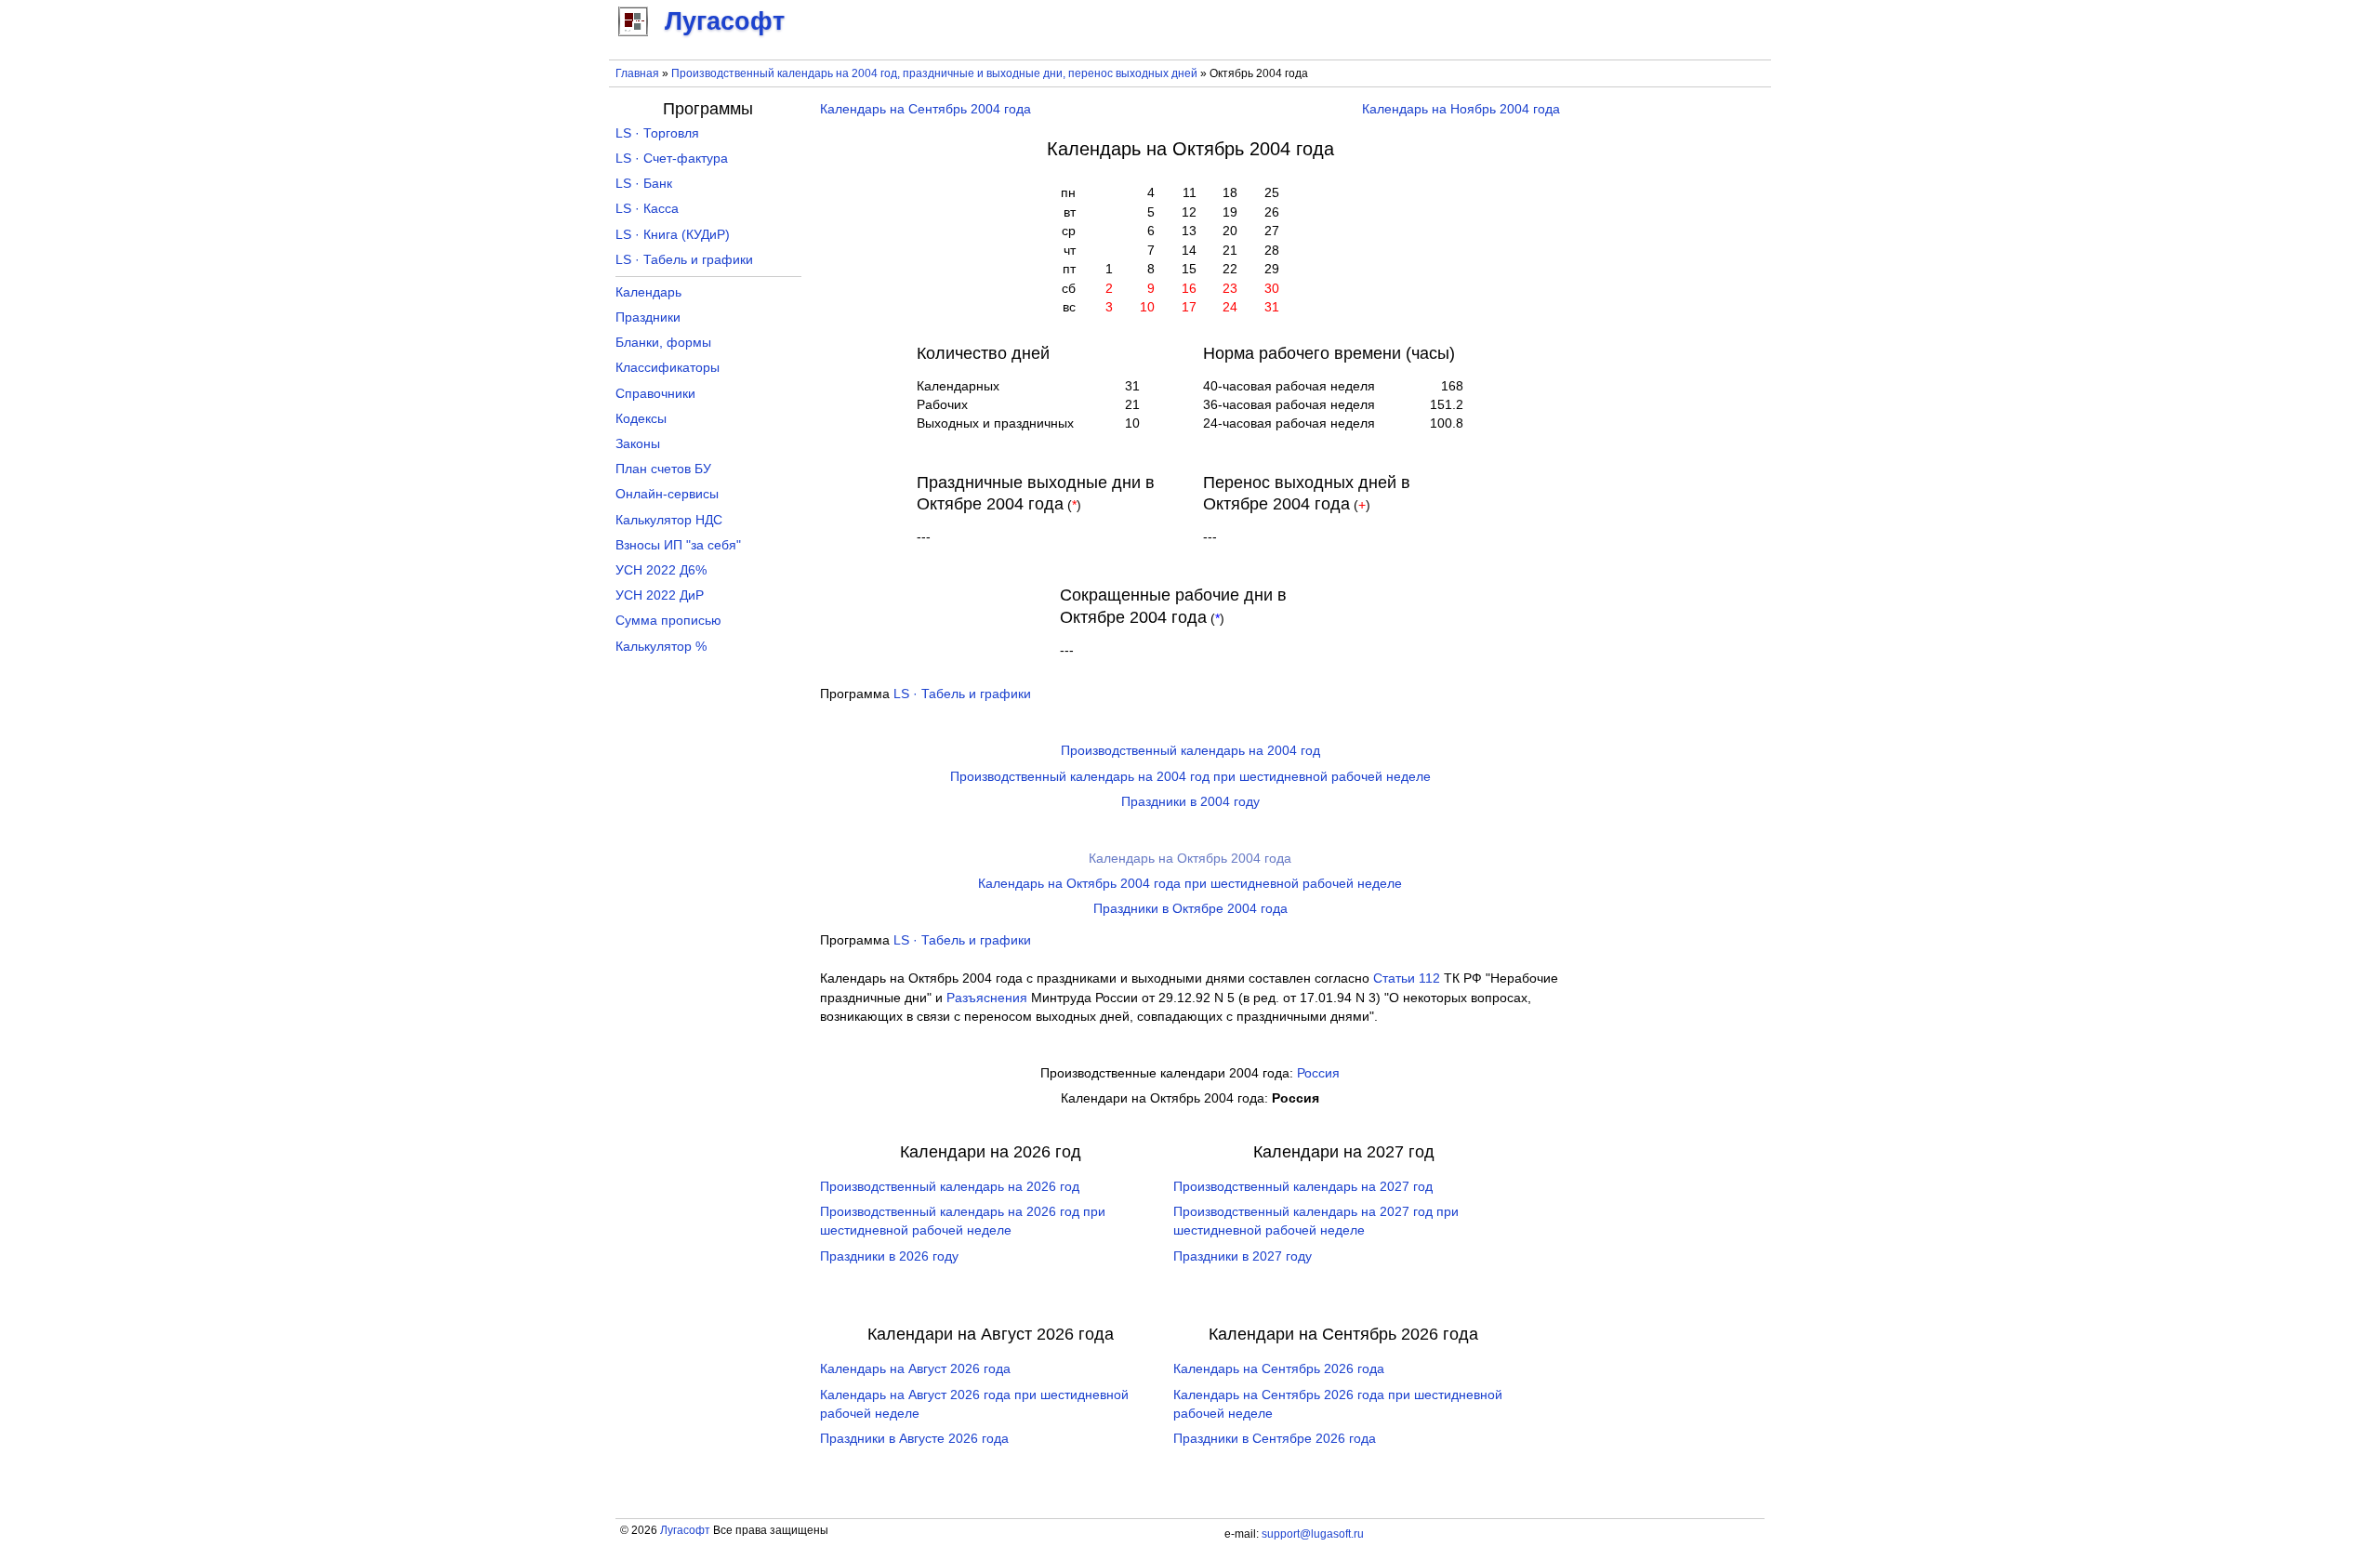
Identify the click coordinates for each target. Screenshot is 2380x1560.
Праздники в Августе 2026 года (914, 1439)
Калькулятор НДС (669, 520)
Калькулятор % (661, 647)
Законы (638, 444)
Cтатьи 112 (1407, 978)
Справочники (655, 394)
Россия (1318, 1073)
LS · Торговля (657, 133)
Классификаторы (668, 368)
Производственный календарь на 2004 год (1190, 751)
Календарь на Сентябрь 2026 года (1279, 1369)
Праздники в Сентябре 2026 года (1275, 1439)
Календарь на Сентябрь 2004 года (926, 109)
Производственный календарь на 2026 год (950, 1187)
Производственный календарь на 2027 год (1303, 1187)
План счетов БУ (663, 469)
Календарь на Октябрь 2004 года (1190, 859)
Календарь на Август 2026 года (915, 1369)
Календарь (648, 292)
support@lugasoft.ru (1313, 1534)
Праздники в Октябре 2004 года (1190, 909)
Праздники (648, 317)
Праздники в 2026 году (889, 1256)
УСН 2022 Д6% (661, 570)
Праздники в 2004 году (1190, 802)
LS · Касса (647, 209)
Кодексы (641, 419)
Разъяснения (987, 998)
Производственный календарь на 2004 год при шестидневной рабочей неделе (1190, 777)
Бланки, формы (663, 343)
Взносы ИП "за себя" (678, 545)
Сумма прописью (668, 621)
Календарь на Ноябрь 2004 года (1461, 109)
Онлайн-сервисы (667, 494)
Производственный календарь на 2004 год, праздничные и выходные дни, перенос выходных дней (934, 73)
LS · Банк (644, 184)
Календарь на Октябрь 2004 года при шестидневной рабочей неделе (1190, 884)
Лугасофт (685, 1530)
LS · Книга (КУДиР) (673, 235)
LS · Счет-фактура (672, 159)
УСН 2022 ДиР (660, 595)
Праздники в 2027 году (1243, 1256)
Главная (637, 73)
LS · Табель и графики (962, 694)
